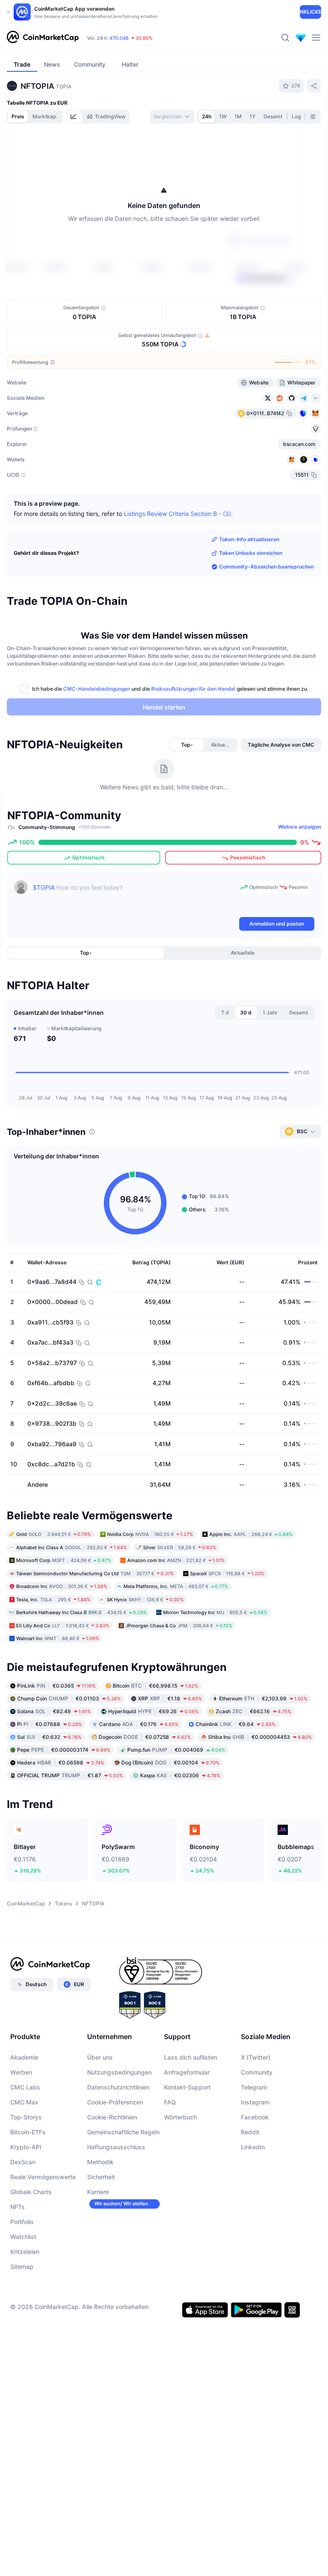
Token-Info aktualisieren (249, 539)
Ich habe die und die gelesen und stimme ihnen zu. (170, 689)
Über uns (100, 2057)
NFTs (18, 2207)
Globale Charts (31, 2192)
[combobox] (172, 117)
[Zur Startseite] (43, 38)
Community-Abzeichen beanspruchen (266, 567)
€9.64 (236, 1724)
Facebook (255, 2117)
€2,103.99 (263, 1698)
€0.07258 (145, 1737)
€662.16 (253, 1711)
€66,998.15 (155, 1686)
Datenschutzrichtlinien (118, 2087)
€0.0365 (56, 1686)
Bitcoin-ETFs (28, 2132)
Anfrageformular (187, 2072)
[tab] (74, 117)
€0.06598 (61, 1763)
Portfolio (22, 2222)
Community (257, 2072)
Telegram (254, 2087)
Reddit (250, 2132)
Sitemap (22, 2267)
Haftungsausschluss (116, 2147)
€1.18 (170, 1698)
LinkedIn (253, 2147)
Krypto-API (26, 2147)
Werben (21, 2072)
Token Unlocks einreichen (251, 553)
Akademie (24, 2057)
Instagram (255, 2102)
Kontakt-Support (187, 2087)
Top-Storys (26, 2117)
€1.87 (70, 1775)
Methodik (100, 2162)
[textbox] (134, 898)
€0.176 (139, 1724)
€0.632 (49, 1737)
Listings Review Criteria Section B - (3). (178, 513)
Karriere (98, 2192)
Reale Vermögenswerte (43, 2177)
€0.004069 (176, 1750)
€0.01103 (69, 1698)
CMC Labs (25, 2087)
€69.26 (153, 1711)
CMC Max (24, 2102)
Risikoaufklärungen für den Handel (193, 689)
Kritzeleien (25, 2252)
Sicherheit (101, 2177)
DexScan (23, 2162)
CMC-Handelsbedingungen (97, 689)
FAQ (170, 2102)
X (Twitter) (256, 2057)
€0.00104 (170, 1763)
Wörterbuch (180, 2117)
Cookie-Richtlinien (112, 2117)
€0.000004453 (260, 1737)
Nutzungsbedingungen (119, 2072)
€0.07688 (50, 1724)
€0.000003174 (64, 1750)
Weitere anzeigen (300, 827)
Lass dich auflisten (190, 2057)
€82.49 (54, 1711)
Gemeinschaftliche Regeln (123, 2132)
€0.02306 (180, 1775)
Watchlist (23, 2237)
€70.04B (119, 38)
